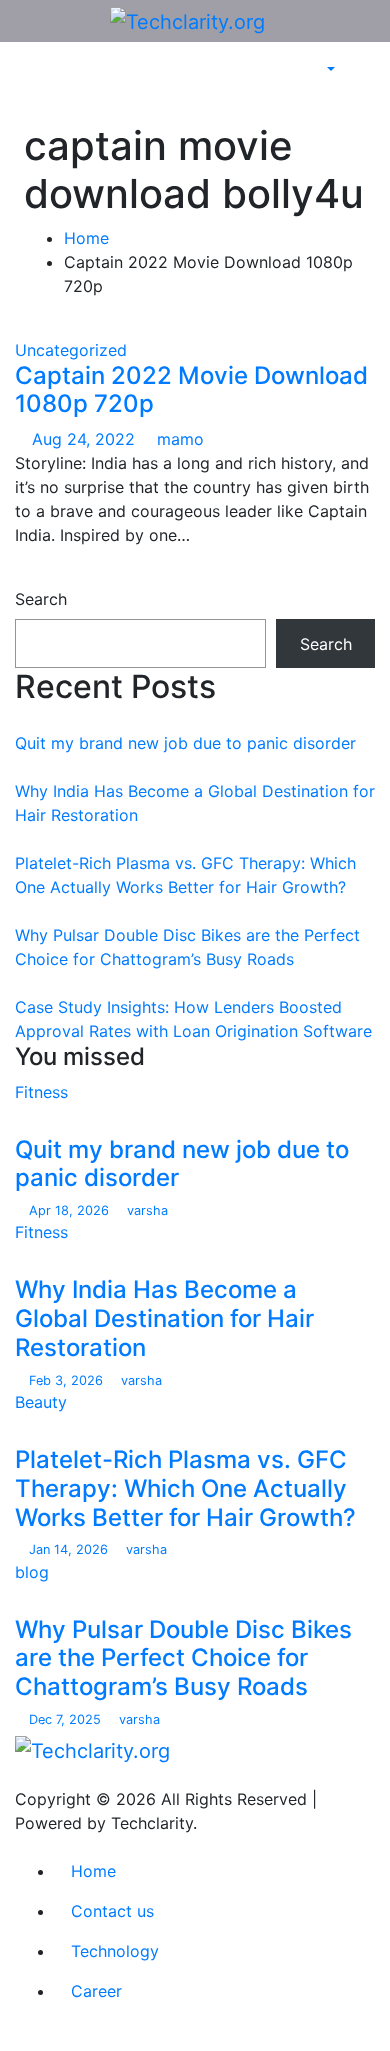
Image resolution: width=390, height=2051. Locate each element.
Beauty (41, 1402)
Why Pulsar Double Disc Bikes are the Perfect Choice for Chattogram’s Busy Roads (183, 1658)
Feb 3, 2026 (68, 1380)
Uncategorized (71, 350)
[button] (320, 70)
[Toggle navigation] (54, 82)
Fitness (41, 1092)
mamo (178, 439)
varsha (145, 1210)
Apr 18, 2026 (71, 1210)
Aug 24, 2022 (86, 439)
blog (32, 1572)
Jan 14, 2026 (70, 1549)
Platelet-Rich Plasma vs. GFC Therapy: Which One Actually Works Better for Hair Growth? (185, 1488)
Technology (115, 1951)
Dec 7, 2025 (67, 1719)
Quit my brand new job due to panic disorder (185, 743)
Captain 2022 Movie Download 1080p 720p (191, 390)
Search (41, 599)
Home (86, 238)
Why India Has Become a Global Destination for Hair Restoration (164, 1318)
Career (96, 1991)
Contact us (112, 1911)
